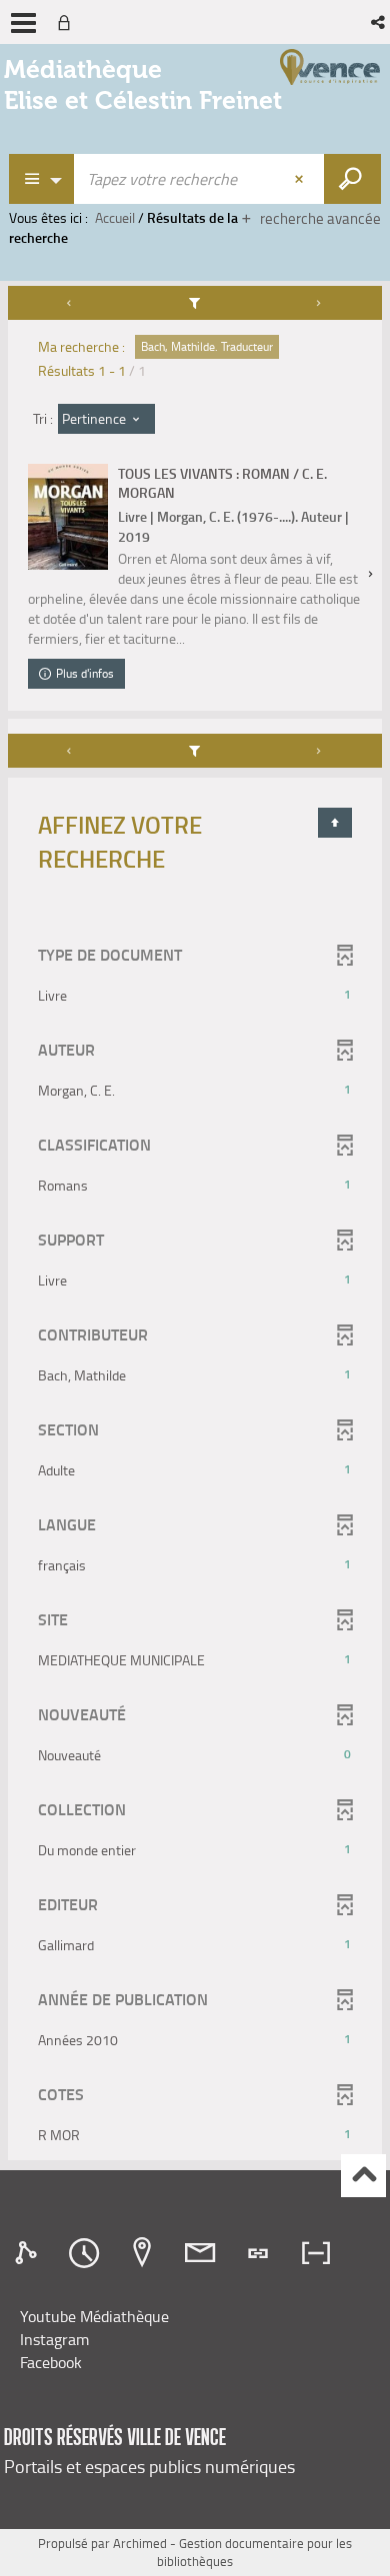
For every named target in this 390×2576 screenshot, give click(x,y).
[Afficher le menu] (23, 23)
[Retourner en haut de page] (335, 823)
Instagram (54, 2339)
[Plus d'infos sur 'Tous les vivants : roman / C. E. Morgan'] (68, 517)
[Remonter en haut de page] (363, 2176)
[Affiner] (195, 303)
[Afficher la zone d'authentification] (68, 22)
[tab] (29, 2253)
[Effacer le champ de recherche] (301, 179)
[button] (379, 22)
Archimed (140, 2543)
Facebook (51, 2362)
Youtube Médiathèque (94, 2316)
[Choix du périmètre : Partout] (42, 179)
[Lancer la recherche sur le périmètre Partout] (352, 179)
